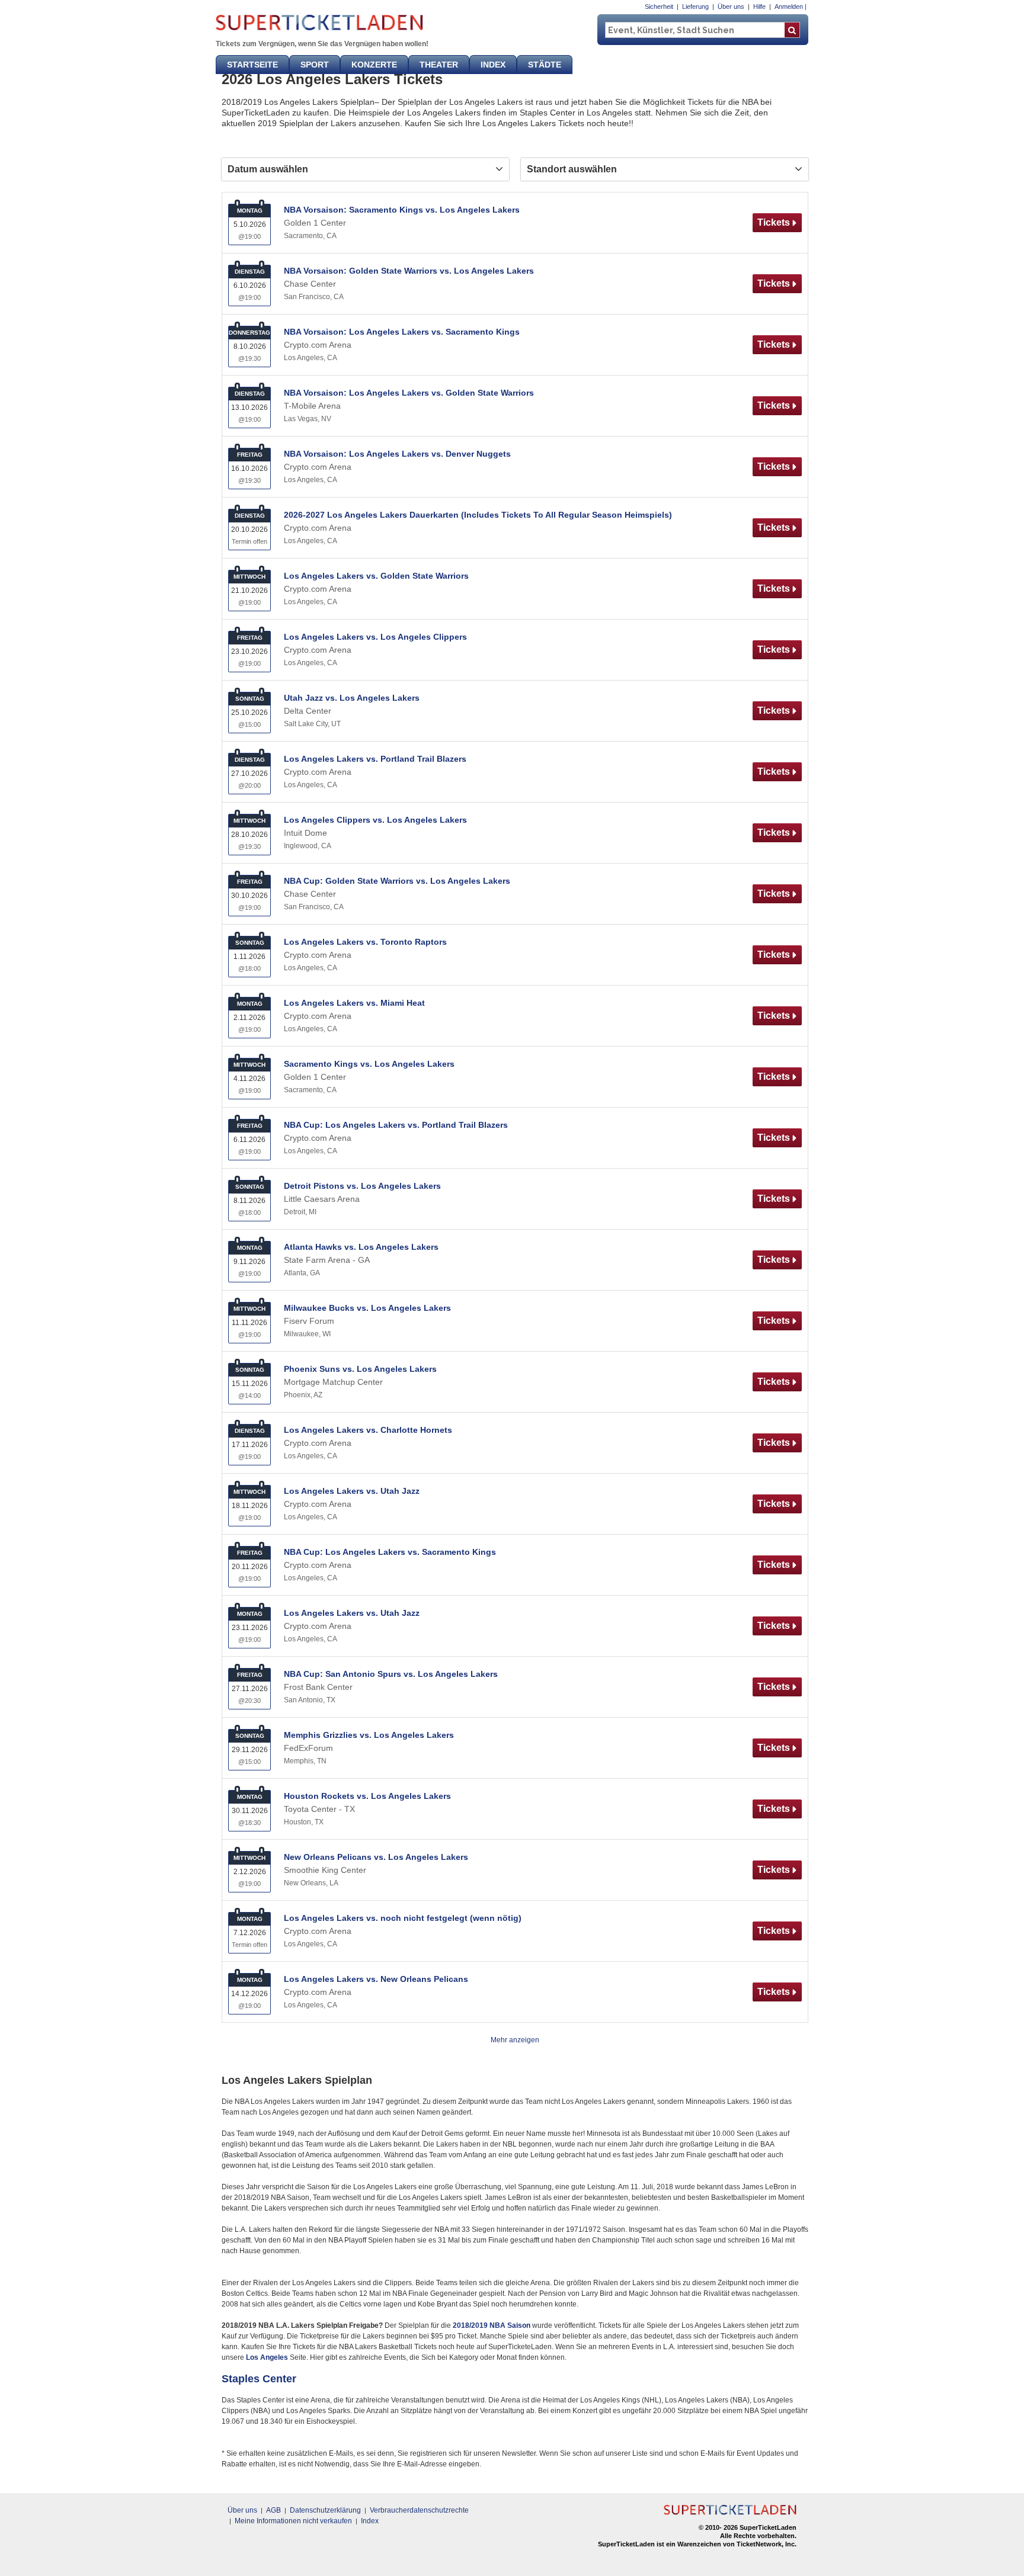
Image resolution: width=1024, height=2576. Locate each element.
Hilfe (759, 7)
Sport (315, 65)
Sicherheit (659, 7)
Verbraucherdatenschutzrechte (419, 2510)
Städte (545, 65)
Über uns (731, 7)
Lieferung (695, 7)
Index (493, 65)
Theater (439, 65)
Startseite (252, 65)
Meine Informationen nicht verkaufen (293, 2521)
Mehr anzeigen (515, 2040)
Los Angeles (267, 2357)
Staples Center (259, 2379)
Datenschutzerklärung (325, 2510)
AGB (273, 2510)
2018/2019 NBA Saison (492, 2325)
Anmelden (789, 7)
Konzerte (374, 65)
